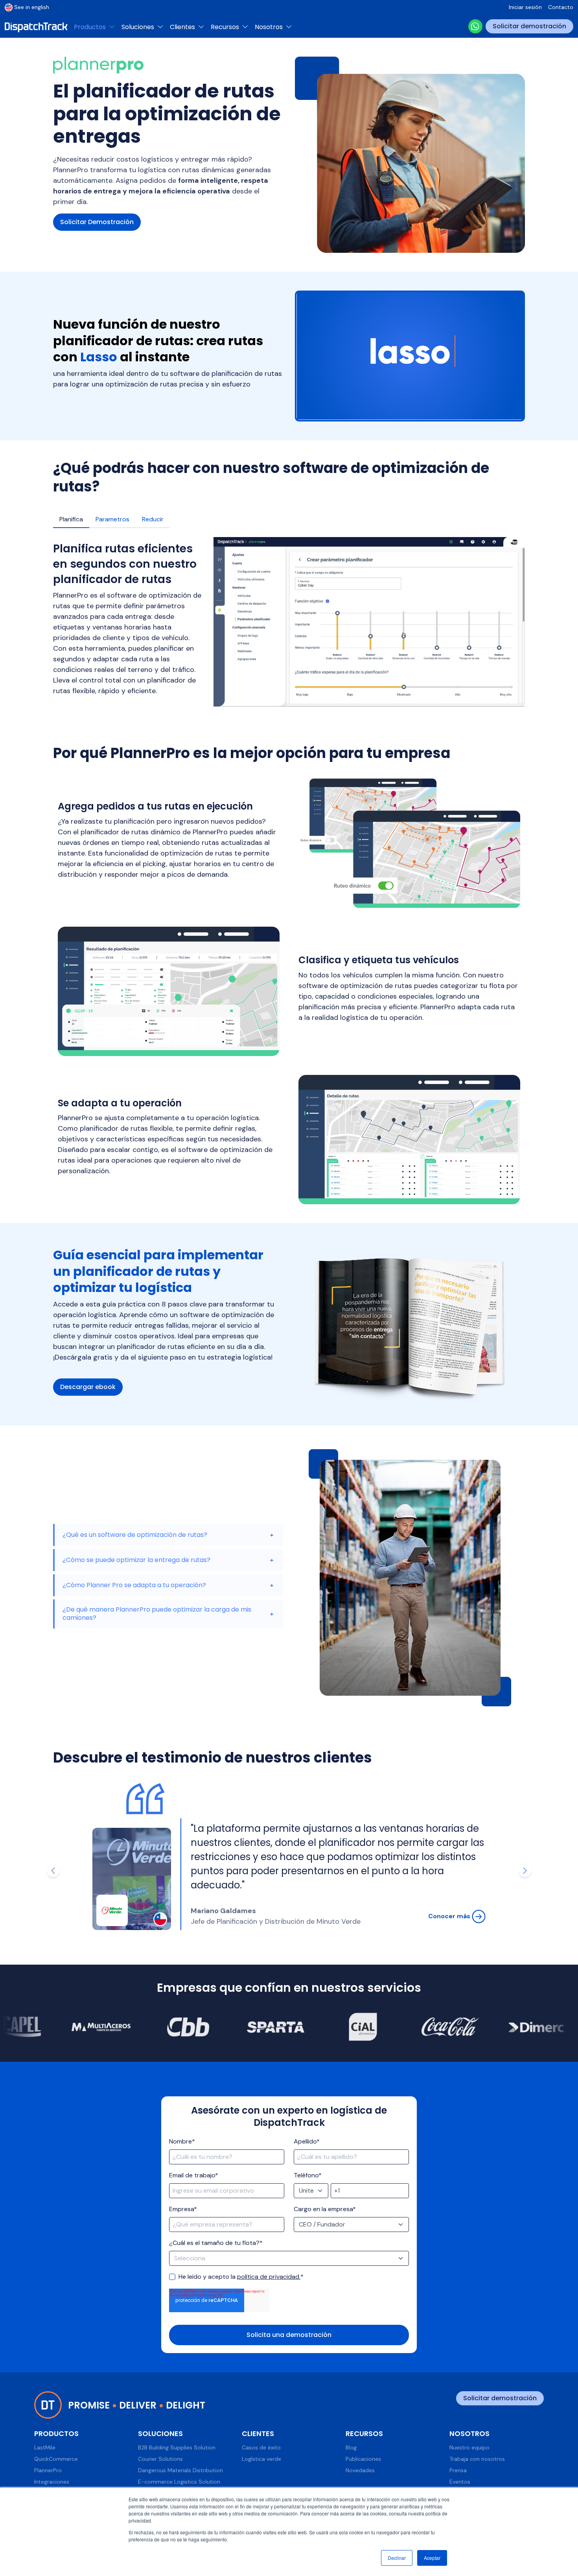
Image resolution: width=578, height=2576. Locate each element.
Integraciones (52, 2482)
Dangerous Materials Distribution (180, 2470)
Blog (351, 2447)
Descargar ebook (88, 1387)
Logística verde (261, 2459)
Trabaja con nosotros (477, 2459)
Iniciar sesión (525, 7)
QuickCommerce (56, 2459)
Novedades (360, 2470)
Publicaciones (363, 2459)
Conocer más (450, 1916)
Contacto (561, 7)
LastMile (45, 2447)
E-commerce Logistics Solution (179, 2482)
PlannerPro (48, 2470)
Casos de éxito (261, 2447)
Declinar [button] (397, 2558)
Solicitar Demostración (97, 222)
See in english (32, 7)
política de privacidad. (269, 2277)
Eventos (460, 2482)
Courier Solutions (160, 2459)
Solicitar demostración (529, 26)
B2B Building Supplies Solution (177, 2447)
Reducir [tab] (153, 519)
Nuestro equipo (469, 2447)
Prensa (458, 2470)
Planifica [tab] (71, 519)
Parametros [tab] (112, 519)
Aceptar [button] (432, 2558)
